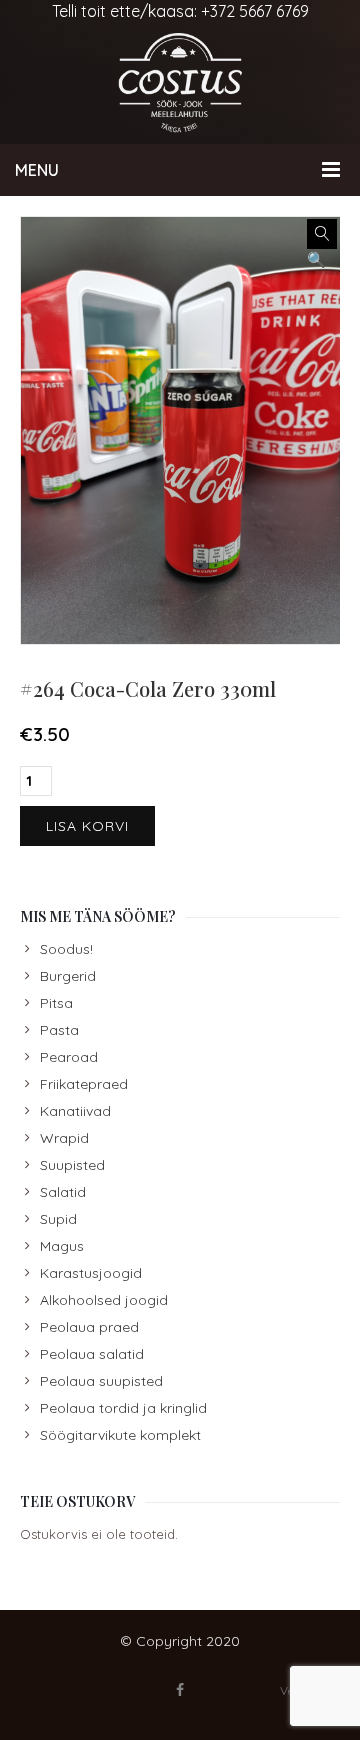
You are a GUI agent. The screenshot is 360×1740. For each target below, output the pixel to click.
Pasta (59, 1030)
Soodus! (66, 949)
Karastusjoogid (91, 1273)
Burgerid (68, 976)
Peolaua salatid (92, 1354)
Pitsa (56, 1003)
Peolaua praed (89, 1327)
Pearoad (69, 1057)
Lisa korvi (87, 826)
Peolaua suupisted (101, 1381)
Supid (58, 1219)
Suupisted (72, 1165)
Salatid (63, 1192)
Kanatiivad (75, 1111)
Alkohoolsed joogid (104, 1300)
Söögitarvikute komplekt (120, 1435)
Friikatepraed (84, 1084)
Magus (62, 1246)
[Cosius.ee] (180, 83)
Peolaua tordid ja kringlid (123, 1408)
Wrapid (64, 1138)
